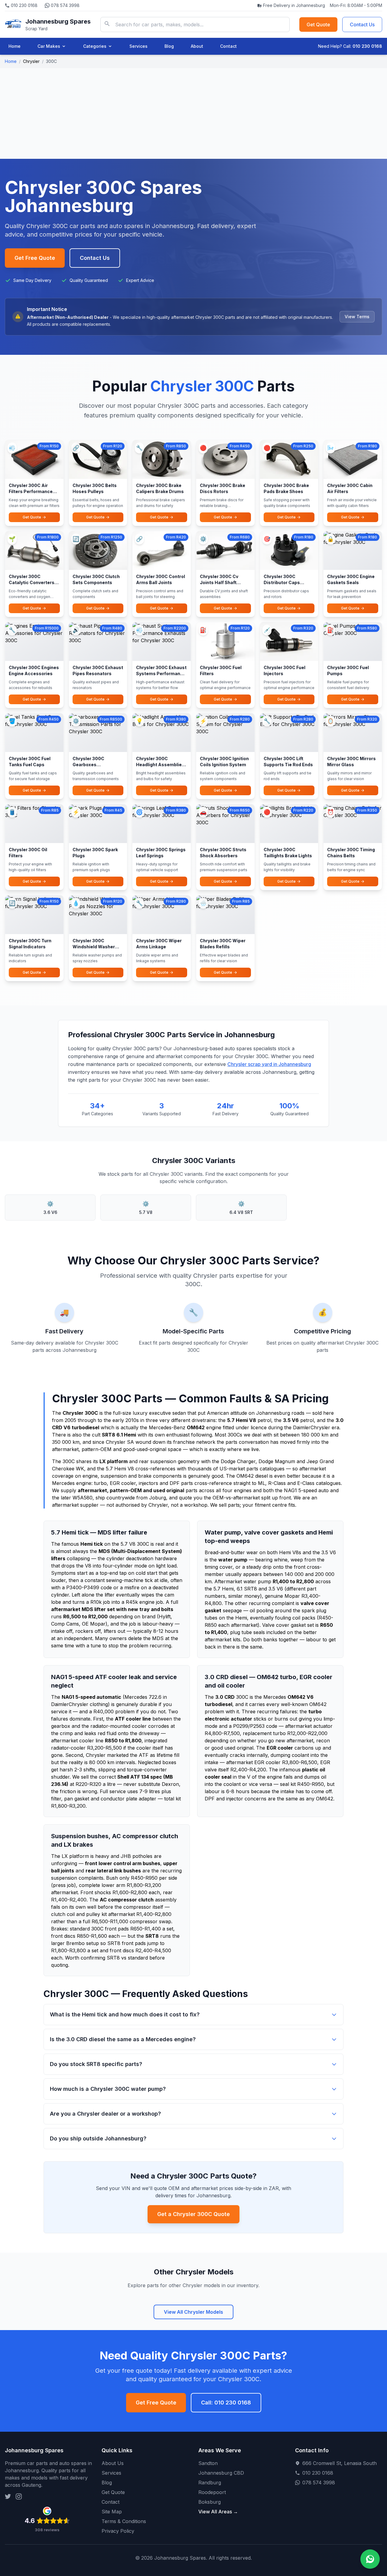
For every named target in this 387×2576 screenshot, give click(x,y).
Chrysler (31, 61)
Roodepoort (212, 2492)
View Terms (357, 317)
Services (138, 46)
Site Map (112, 2512)
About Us (113, 2463)
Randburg (210, 2483)
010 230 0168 (24, 5)
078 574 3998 (65, 5)
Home (15, 46)
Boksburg (210, 2502)
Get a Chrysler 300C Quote (193, 2214)
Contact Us (362, 25)
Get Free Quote (35, 258)
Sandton (208, 2463)
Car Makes (49, 46)
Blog (169, 46)
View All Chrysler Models (193, 2312)
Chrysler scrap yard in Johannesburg (269, 1064)
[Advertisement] (193, 113)
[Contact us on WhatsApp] (370, 2559)
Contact (228, 46)
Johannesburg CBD (221, 2473)
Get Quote (318, 25)
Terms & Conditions (124, 2521)
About (197, 46)
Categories (95, 46)
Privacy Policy (118, 2531)
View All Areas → (218, 2512)
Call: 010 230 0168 (226, 2403)
